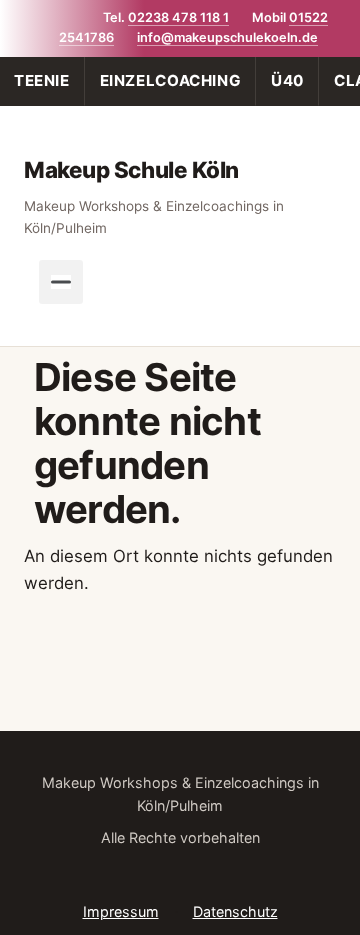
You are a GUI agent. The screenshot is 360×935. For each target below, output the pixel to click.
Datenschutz (235, 911)
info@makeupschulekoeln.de (227, 37)
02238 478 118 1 (178, 17)
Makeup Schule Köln (131, 169)
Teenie (42, 80)
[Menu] (61, 282)
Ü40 (287, 80)
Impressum (121, 911)
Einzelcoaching (171, 80)
